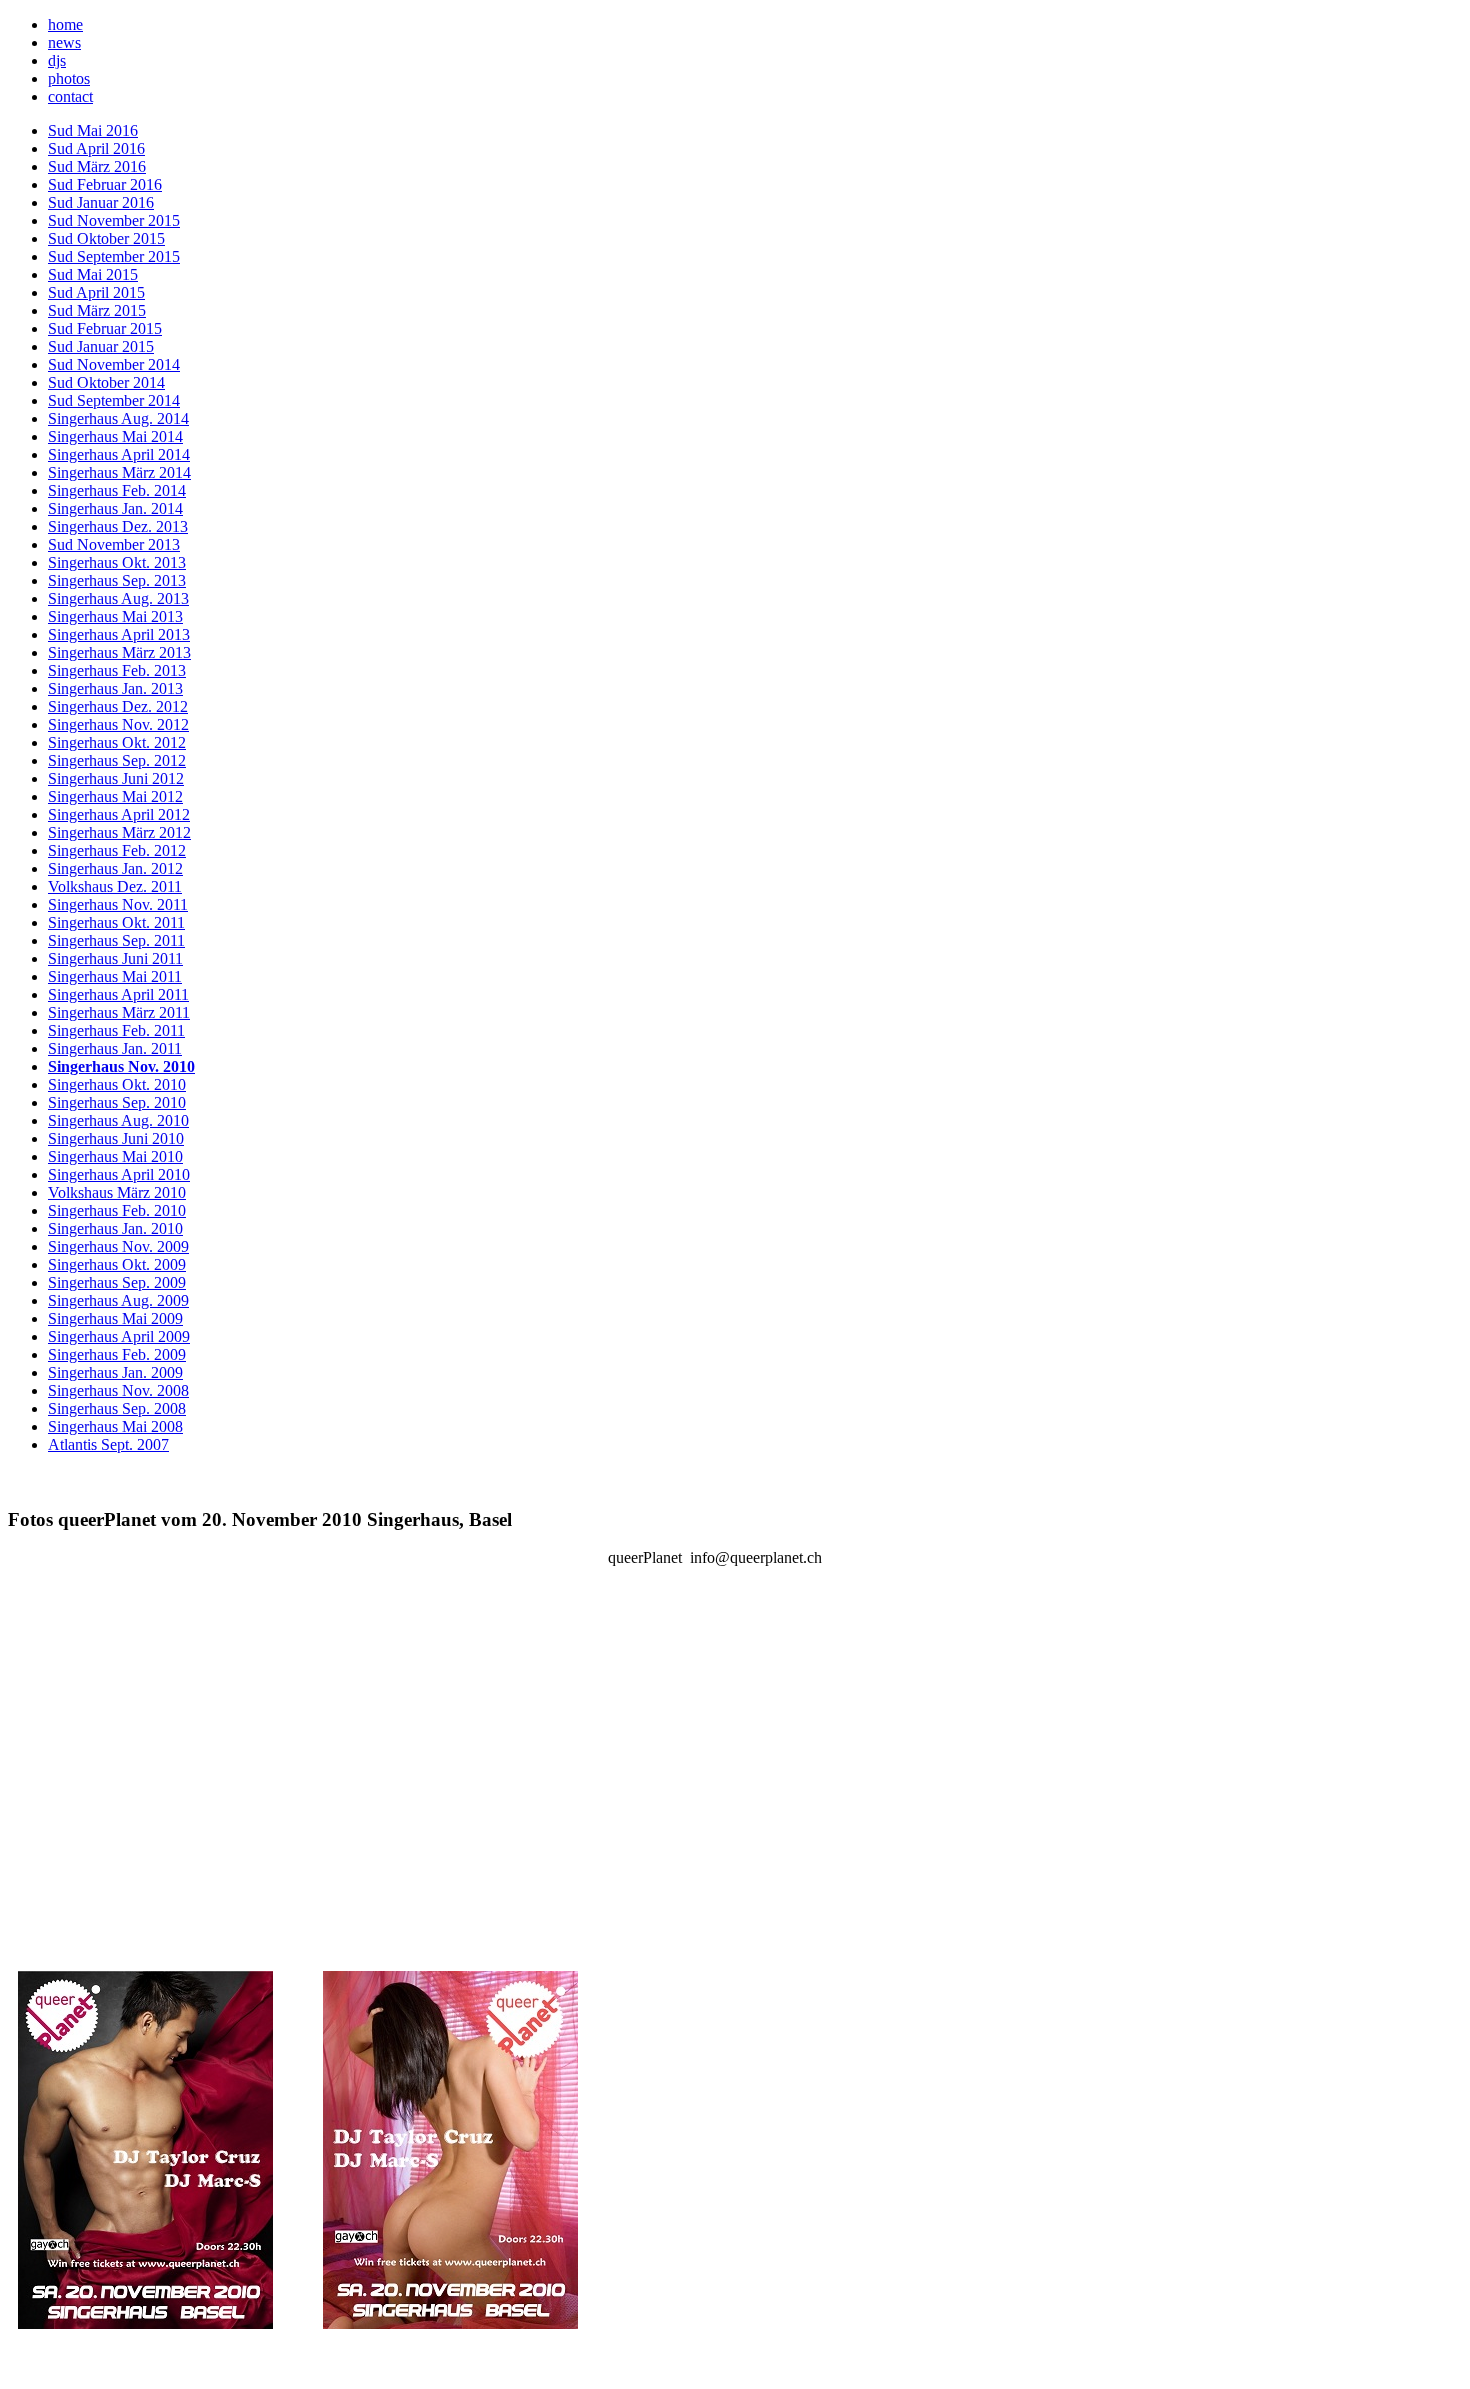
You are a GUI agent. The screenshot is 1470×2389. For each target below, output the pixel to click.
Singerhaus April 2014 (119, 454)
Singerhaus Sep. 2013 (117, 580)
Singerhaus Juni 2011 (115, 958)
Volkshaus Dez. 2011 (115, 886)
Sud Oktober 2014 (106, 382)
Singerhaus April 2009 (119, 1336)
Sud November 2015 (114, 220)
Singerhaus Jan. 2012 (115, 868)
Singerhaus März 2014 (119, 472)
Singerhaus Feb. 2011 (116, 1030)
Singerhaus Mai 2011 (115, 976)
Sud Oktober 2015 (106, 238)
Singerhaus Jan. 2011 (115, 1048)
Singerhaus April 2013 (119, 634)
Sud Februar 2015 (105, 328)
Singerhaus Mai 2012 (115, 796)
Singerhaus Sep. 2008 (117, 1408)
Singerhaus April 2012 (119, 814)
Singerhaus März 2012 (119, 832)
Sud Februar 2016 (105, 184)
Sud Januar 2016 (101, 202)
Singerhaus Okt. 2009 (117, 1264)
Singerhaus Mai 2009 (115, 1318)
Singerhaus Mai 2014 (115, 436)
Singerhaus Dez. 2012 (118, 706)
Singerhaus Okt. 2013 (117, 562)
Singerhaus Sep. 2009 (117, 1282)
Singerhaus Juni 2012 (116, 778)
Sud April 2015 (96, 292)
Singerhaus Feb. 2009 (117, 1354)
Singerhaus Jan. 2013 (115, 688)
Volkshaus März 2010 (117, 1192)
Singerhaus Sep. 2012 (117, 760)
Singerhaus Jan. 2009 (115, 1372)
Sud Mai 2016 (93, 130)
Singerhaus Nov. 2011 (118, 904)
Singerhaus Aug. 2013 (118, 598)
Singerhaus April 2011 (118, 994)
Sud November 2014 (114, 364)
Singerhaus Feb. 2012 (117, 850)
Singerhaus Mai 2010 (115, 1156)
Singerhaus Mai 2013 (115, 616)
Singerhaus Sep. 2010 (117, 1102)
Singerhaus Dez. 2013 (118, 526)
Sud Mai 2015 (93, 274)
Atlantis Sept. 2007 (108, 1444)
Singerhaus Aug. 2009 (118, 1300)
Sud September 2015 (114, 256)
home (65, 24)
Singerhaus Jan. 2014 (115, 508)
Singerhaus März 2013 (119, 652)
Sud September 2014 (114, 400)
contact (70, 96)
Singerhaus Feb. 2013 (117, 670)
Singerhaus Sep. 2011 (116, 940)
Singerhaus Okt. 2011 (116, 922)
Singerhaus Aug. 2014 (118, 418)
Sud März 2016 (97, 166)
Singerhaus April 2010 (119, 1174)
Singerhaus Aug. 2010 (118, 1120)
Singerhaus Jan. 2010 (115, 1228)
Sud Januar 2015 (101, 346)
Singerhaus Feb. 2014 (117, 490)
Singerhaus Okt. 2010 (117, 1084)
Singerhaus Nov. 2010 (121, 1066)
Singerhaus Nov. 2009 (118, 1246)
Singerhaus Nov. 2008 (118, 1390)
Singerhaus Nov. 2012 (118, 724)
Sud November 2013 (114, 544)
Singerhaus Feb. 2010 (117, 1210)
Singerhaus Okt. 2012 (117, 742)
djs (57, 60)
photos (69, 78)
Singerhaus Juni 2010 (116, 1138)
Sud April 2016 (96, 148)
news (64, 42)
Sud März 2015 (97, 310)
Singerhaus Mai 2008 (115, 1426)
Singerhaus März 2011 (119, 1012)
